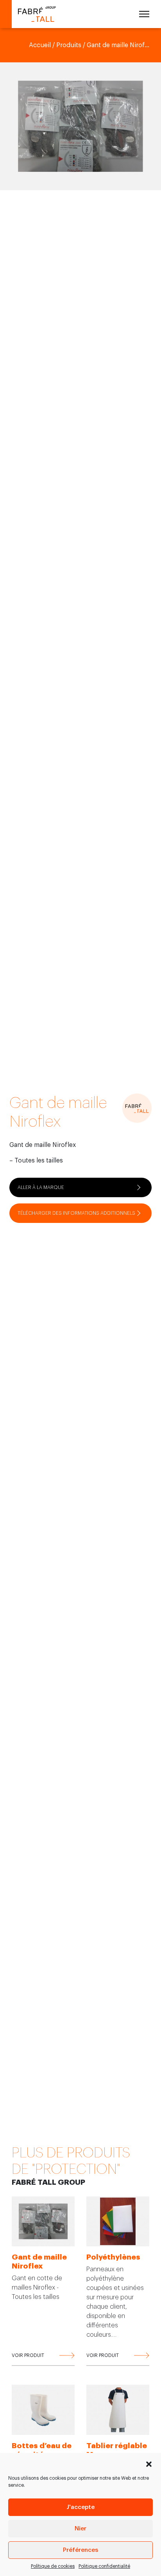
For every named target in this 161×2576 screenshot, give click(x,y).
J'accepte (80, 2507)
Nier (80, 2529)
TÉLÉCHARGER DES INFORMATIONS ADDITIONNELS (76, 1213)
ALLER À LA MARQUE (41, 1187)
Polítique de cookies (53, 2566)
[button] (149, 2463)
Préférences (80, 2550)
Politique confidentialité (104, 2566)
